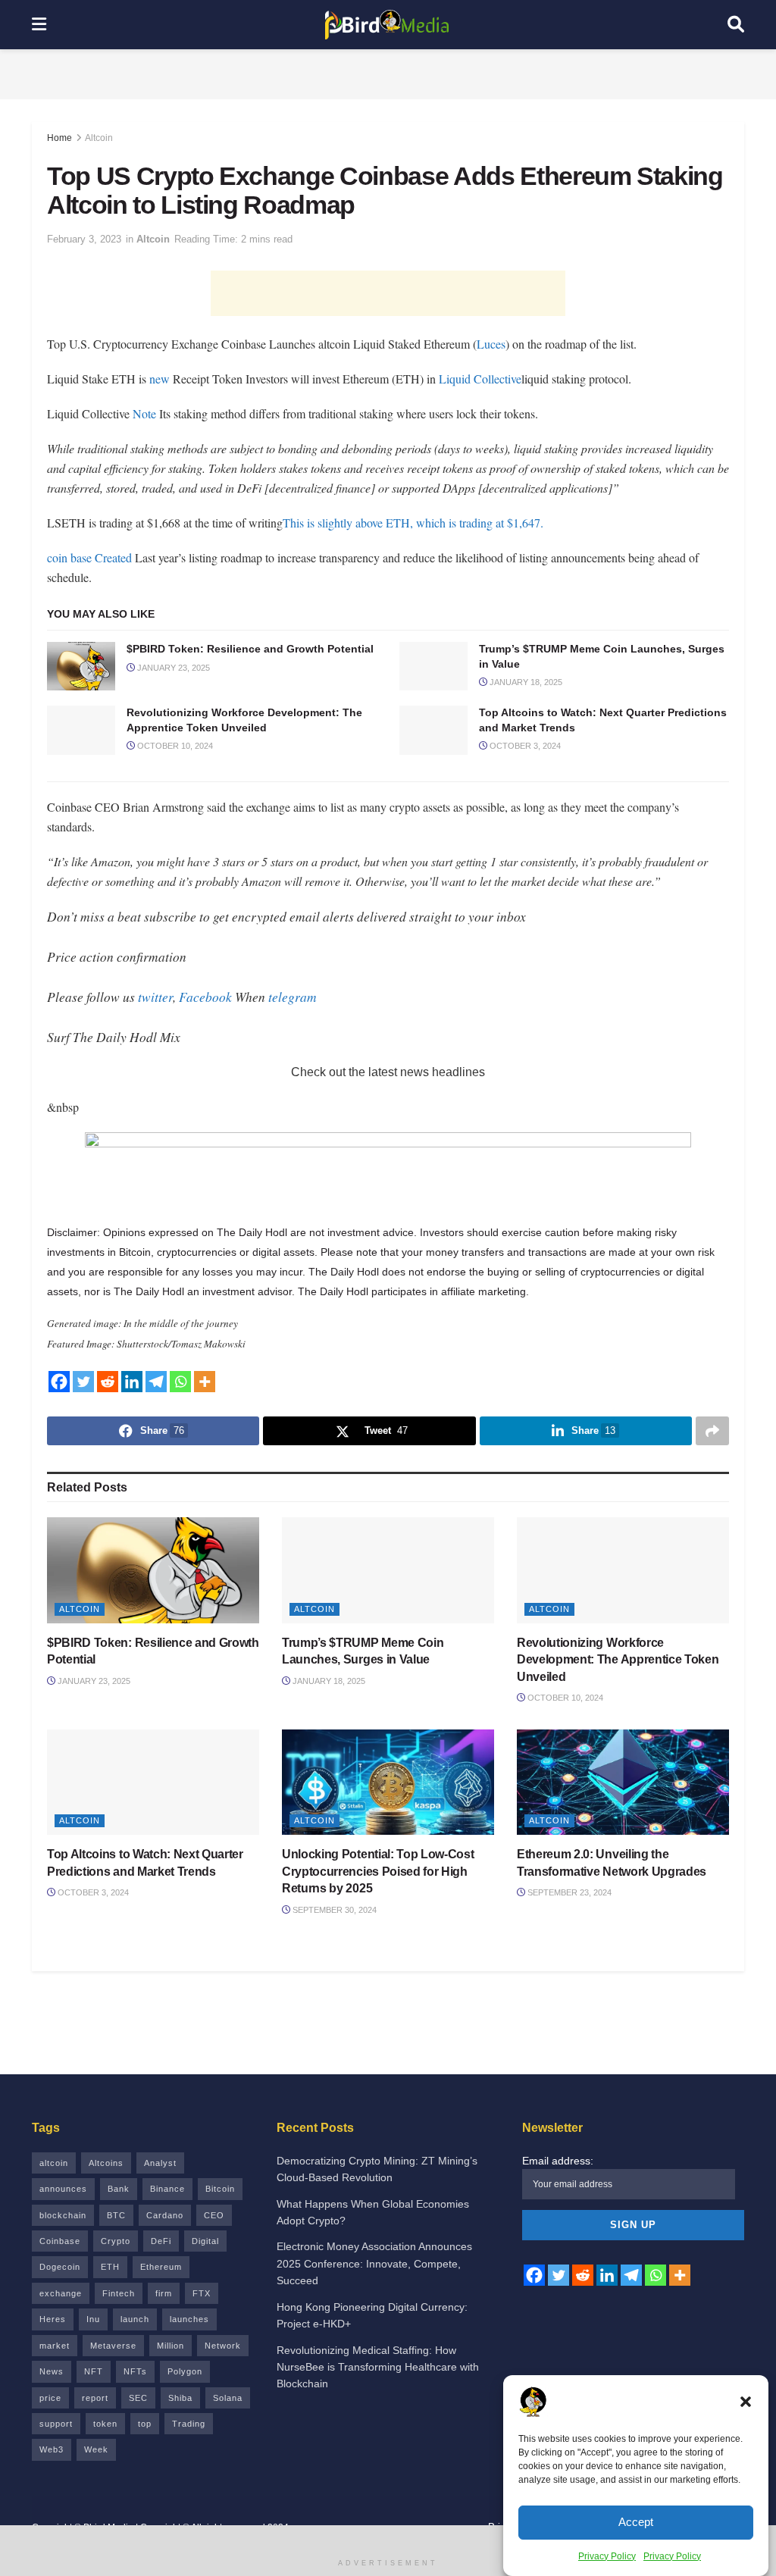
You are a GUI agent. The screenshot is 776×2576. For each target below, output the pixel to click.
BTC (116, 2215)
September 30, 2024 (333, 1910)
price (50, 2398)
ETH (110, 2267)
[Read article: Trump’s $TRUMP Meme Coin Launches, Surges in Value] (433, 666)
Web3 (52, 2449)
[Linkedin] (132, 1382)
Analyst (160, 2163)
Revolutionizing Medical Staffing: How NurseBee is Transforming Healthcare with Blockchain (378, 2367)
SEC (138, 2398)
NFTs (135, 2371)
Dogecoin (60, 2267)
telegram (293, 997)
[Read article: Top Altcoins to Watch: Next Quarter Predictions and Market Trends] (433, 730)
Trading (189, 2424)
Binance (167, 2189)
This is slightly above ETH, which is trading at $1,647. (413, 523)
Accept (636, 2522)
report (95, 2398)
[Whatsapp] (180, 1382)
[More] (205, 1382)
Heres (53, 2319)
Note (144, 413)
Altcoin (99, 138)
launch (135, 2319)
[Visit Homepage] (387, 25)
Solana (228, 2398)
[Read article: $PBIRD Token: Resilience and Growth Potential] (81, 666)
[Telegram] (156, 1382)
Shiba (180, 2398)
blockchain (63, 2215)
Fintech (119, 2293)
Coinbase (60, 2241)
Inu (93, 2319)
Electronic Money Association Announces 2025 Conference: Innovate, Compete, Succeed (374, 2263)
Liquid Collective (480, 379)
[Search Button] (736, 25)
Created (113, 557)
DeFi (161, 2241)
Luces (491, 344)
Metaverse (113, 2346)
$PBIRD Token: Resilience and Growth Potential (250, 649)
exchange (61, 2293)
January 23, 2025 (172, 668)
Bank (119, 2189)
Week (96, 2449)
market (55, 2346)
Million (171, 2346)
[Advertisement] (388, 72)
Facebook (205, 997)
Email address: (558, 2161)
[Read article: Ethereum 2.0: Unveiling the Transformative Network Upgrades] (623, 1783)
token (105, 2424)
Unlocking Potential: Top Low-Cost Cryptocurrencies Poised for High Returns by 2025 (378, 1871)
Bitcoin (220, 2189)
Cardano (165, 2215)
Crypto (116, 2241)
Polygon (185, 2371)
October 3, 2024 (524, 746)
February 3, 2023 (84, 239)
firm (164, 2293)
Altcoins (106, 2163)
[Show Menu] (39, 25)
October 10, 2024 (174, 746)
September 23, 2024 (568, 1892)
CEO (214, 2215)
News (52, 2371)
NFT (94, 2371)
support (56, 2424)
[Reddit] (108, 1382)
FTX (202, 2293)
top (145, 2424)
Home (59, 138)
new (160, 379)
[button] (746, 2402)
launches (189, 2319)
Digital (205, 2241)
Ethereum (161, 2267)
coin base (71, 557)
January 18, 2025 (525, 682)
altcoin (54, 2163)
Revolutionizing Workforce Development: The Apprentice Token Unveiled (618, 1660)
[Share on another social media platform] (712, 1431)
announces (63, 2189)
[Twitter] (83, 1382)
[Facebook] (59, 1382)
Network (223, 2346)
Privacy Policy (607, 2556)
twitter (155, 997)
